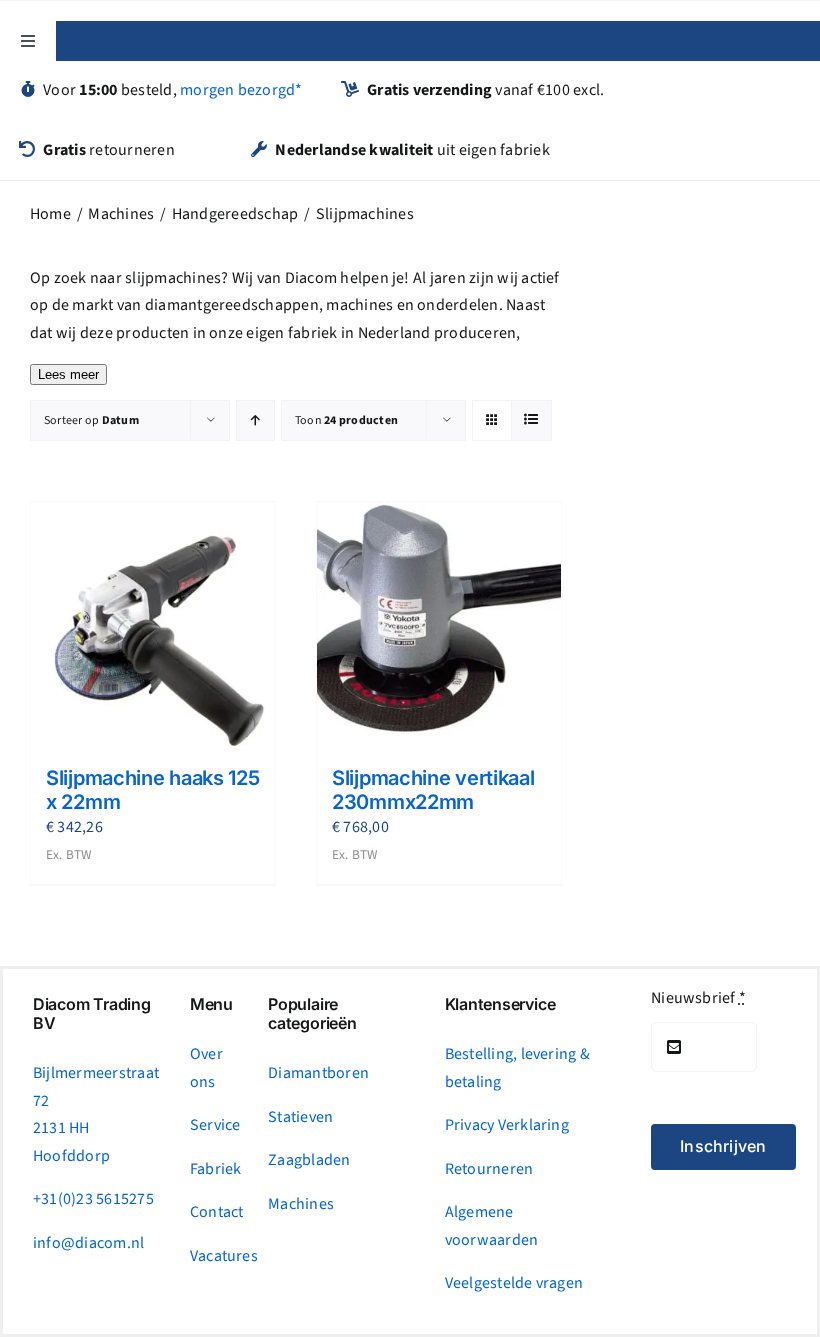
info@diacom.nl (88, 1243)
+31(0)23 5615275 (93, 1199)
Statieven (300, 1117)
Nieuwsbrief (698, 998)
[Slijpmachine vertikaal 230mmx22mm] (439, 624)
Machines (301, 1204)
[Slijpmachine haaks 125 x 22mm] (153, 624)
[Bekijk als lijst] (531, 420)
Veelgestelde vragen (514, 1283)
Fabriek (216, 1169)
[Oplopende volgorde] (255, 420)
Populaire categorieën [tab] (312, 1014)
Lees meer (68, 374)
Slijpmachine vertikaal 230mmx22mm (433, 790)
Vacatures (224, 1256)
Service (215, 1125)
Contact (217, 1212)
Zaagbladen (309, 1160)
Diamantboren (318, 1073)
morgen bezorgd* (241, 90)
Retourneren (489, 1169)
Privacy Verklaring (507, 1125)
